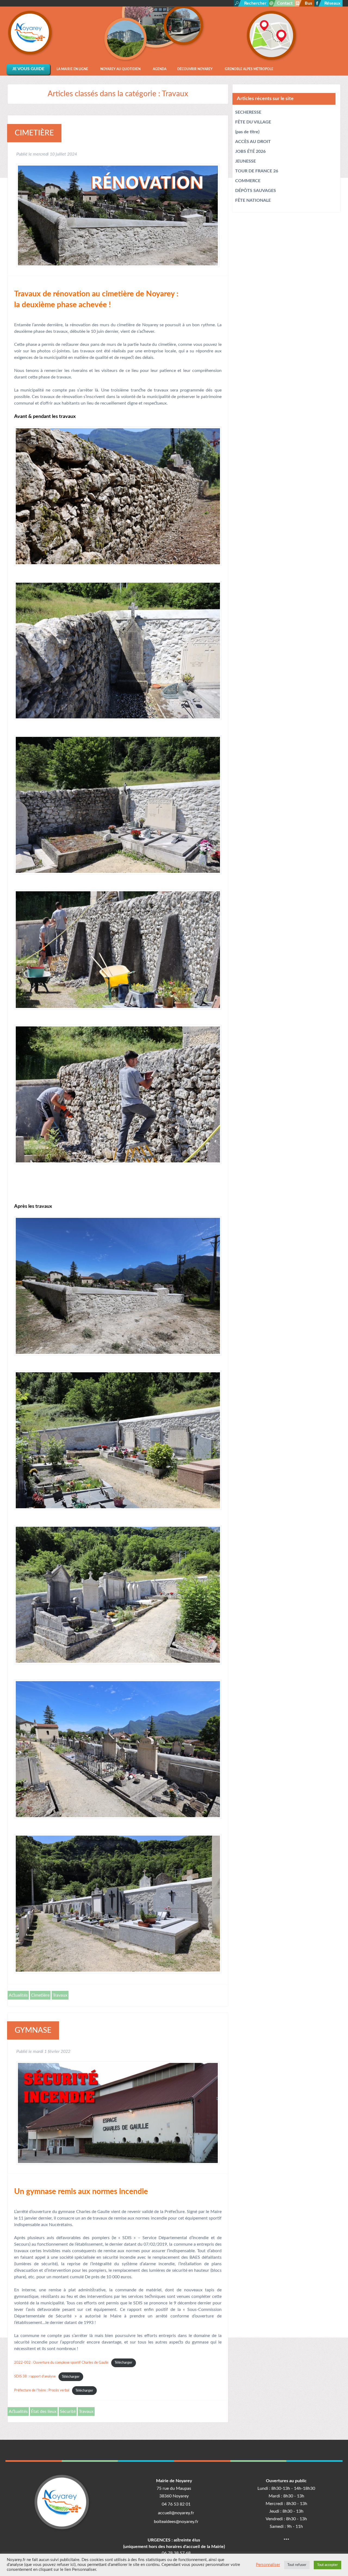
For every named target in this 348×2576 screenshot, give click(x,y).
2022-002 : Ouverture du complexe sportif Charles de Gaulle (61, 2363)
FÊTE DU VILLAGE (253, 122)
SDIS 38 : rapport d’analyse (35, 2377)
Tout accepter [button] (327, 2565)
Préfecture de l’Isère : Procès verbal (42, 2391)
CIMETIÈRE (34, 133)
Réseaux (332, 3)
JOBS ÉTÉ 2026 (250, 151)
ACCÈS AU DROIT (253, 142)
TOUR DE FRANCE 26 (257, 171)
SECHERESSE (248, 112)
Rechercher (255, 3)
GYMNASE (33, 2030)
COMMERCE (248, 181)
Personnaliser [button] (268, 2565)
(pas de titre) (247, 132)
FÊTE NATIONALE (253, 200)
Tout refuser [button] (297, 2565)
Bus (308, 3)
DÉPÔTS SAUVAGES (256, 191)
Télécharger (123, 2363)
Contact (285, 3)
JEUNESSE (246, 161)
